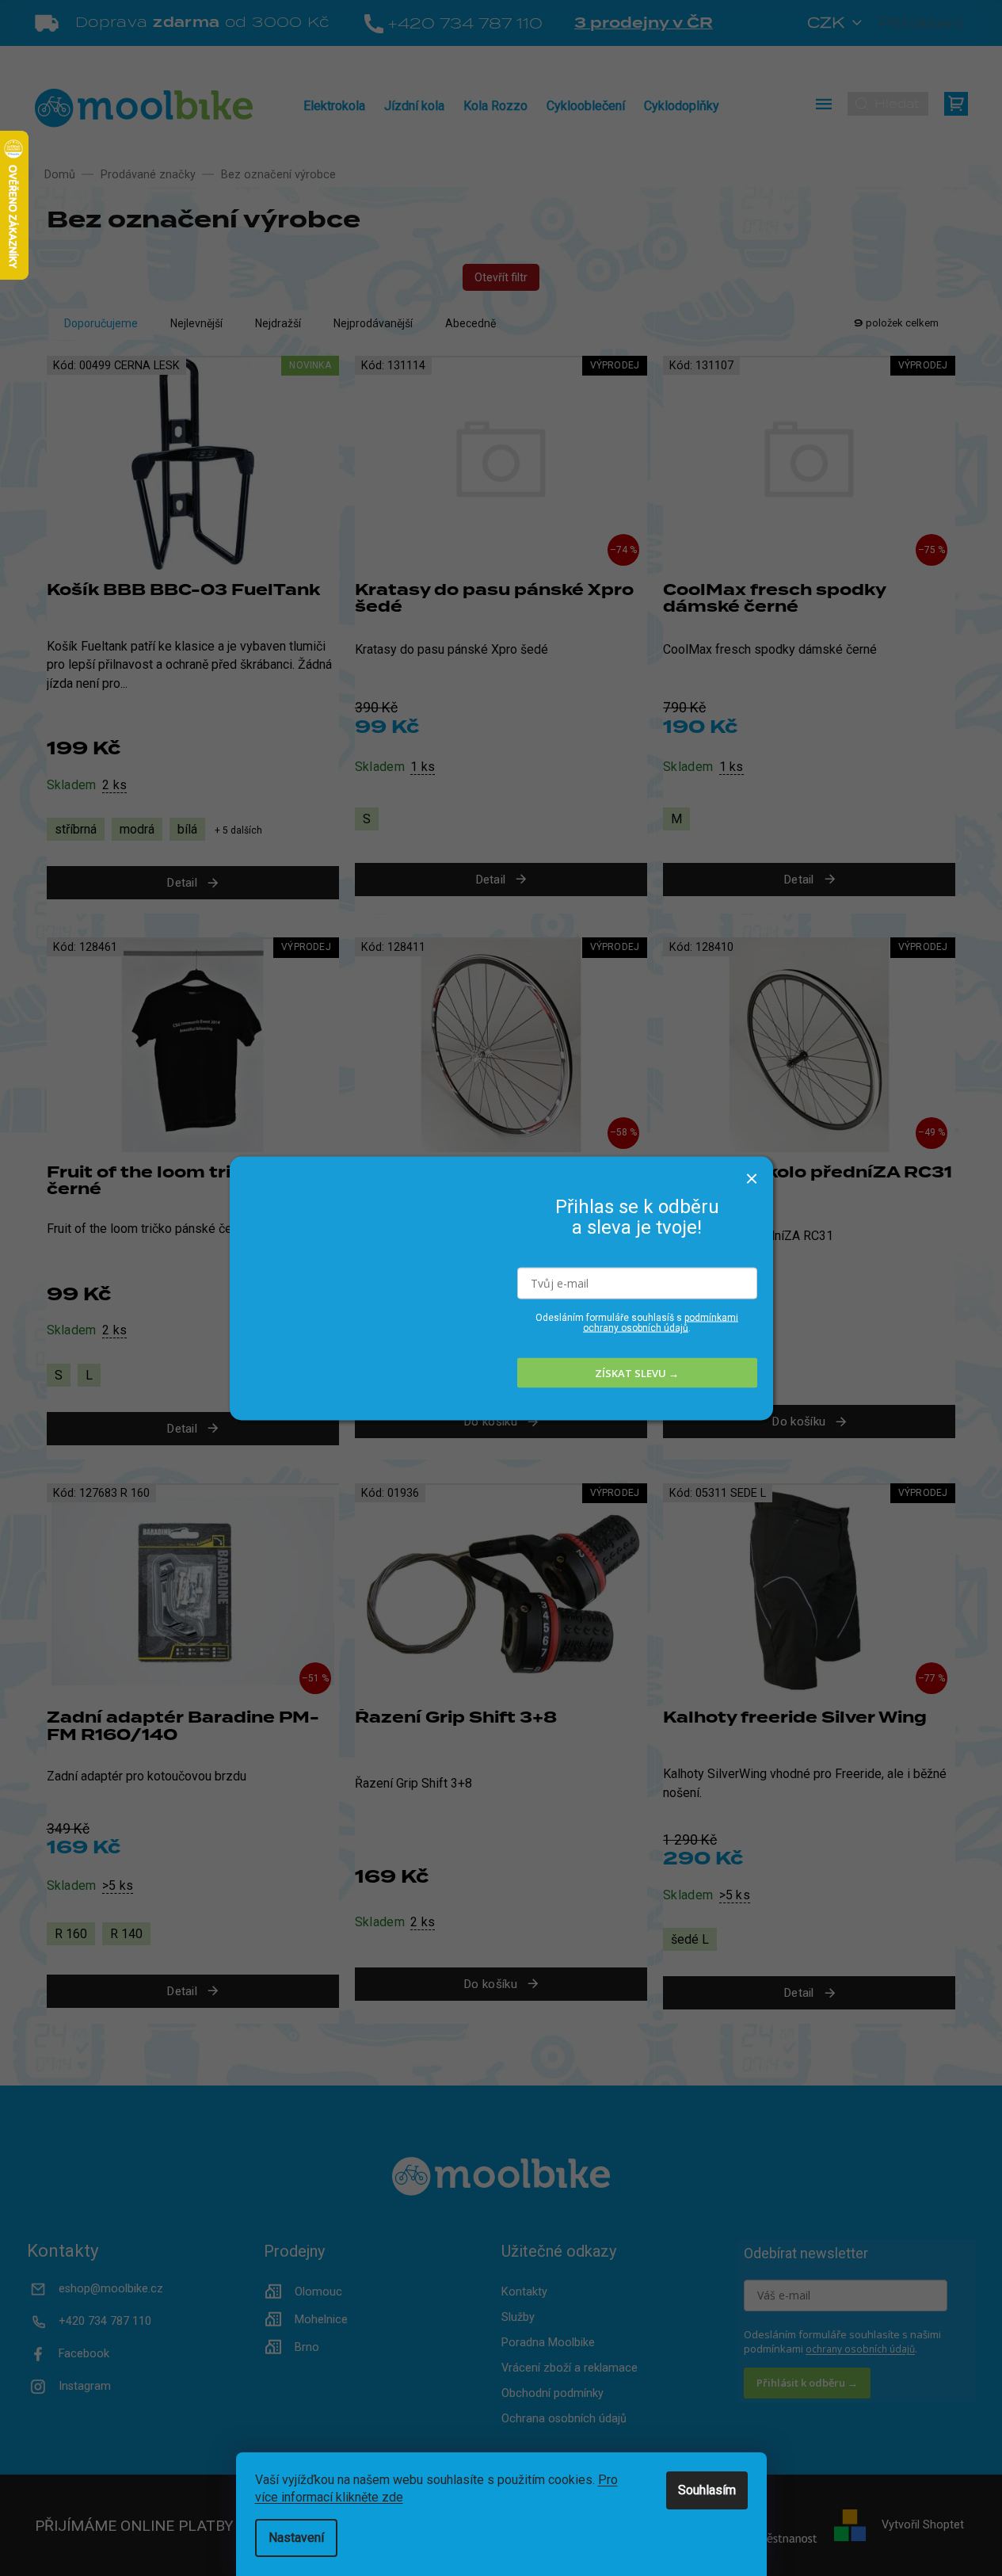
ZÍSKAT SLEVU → (637, 1372)
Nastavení (296, 2538)
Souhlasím (707, 2490)
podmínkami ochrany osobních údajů (661, 1323)
